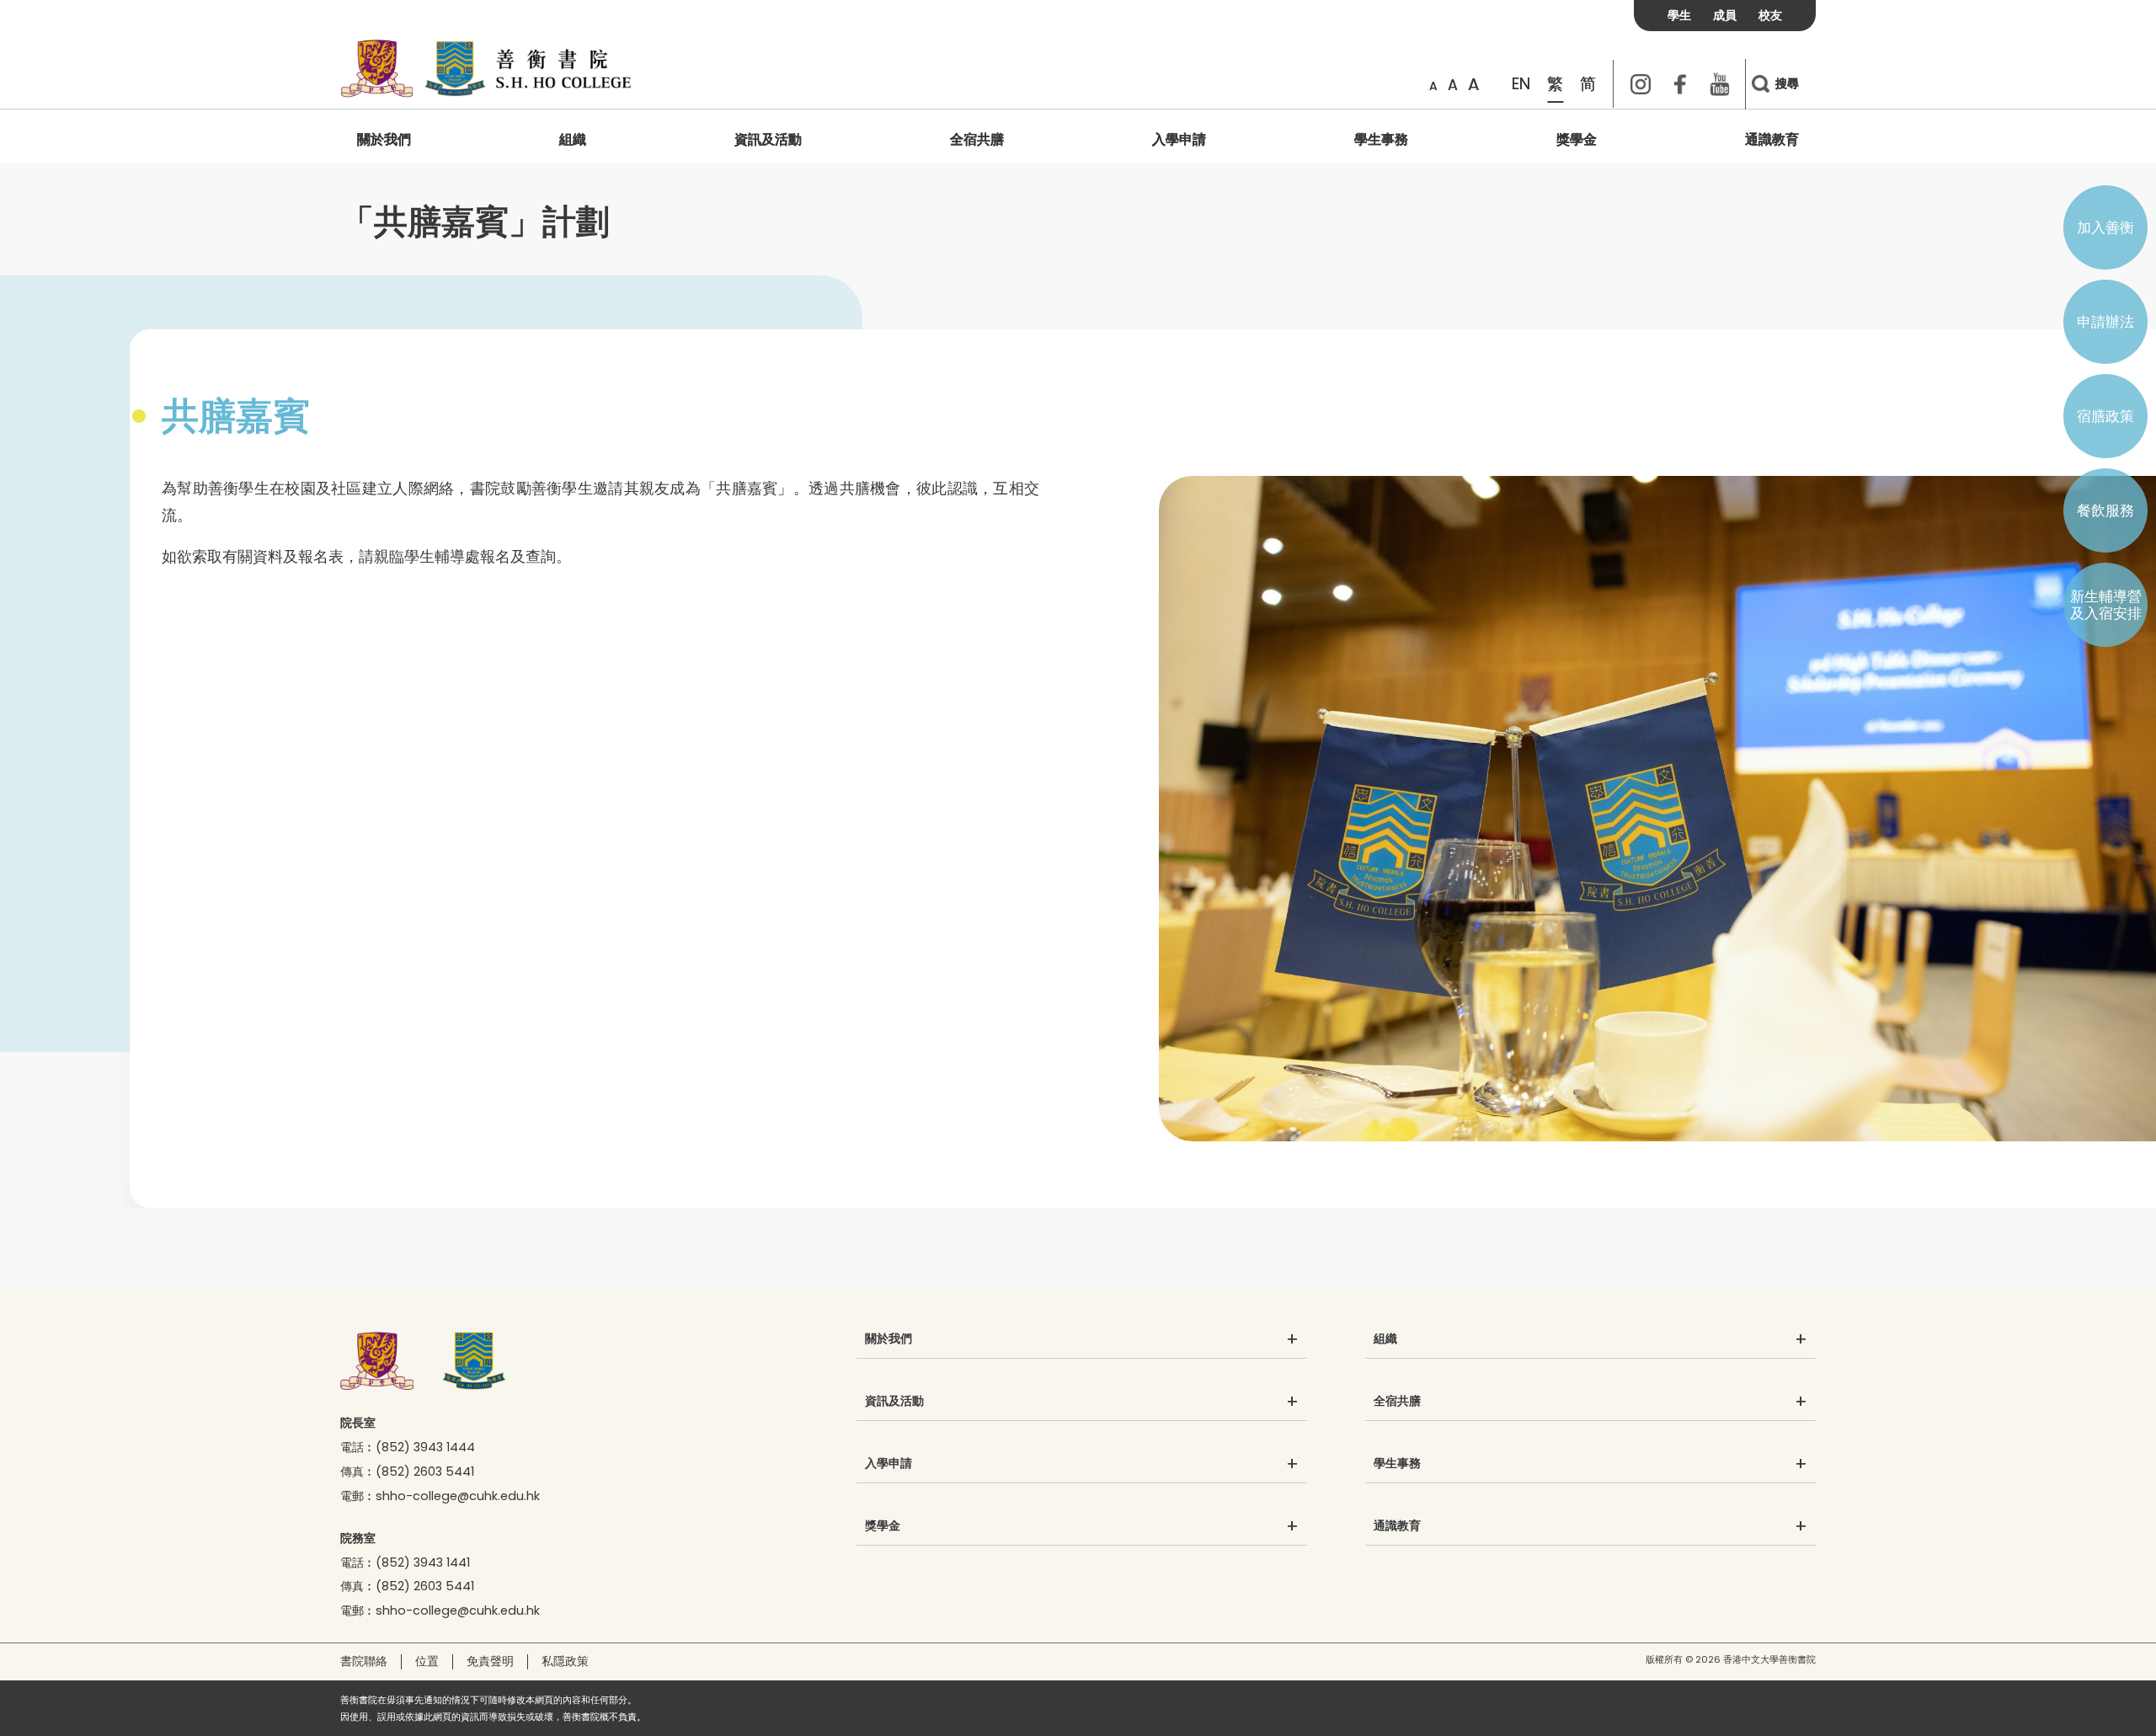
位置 (427, 1661)
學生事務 (1381, 139)
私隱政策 (565, 1661)
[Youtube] (1720, 84)
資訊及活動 (768, 139)
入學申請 (1179, 139)
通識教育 (1772, 139)
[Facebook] (1680, 84)
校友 (1770, 15)
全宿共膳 (977, 139)
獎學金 (1577, 139)
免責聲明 (490, 1661)
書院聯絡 (364, 1661)
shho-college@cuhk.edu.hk (458, 1496)
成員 (1725, 15)
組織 (573, 139)
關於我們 (384, 139)
